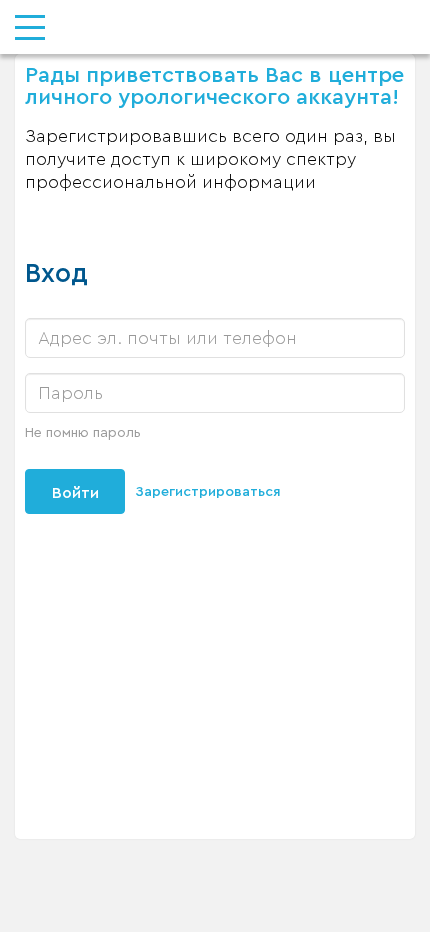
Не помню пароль (83, 433)
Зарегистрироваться (208, 492)
